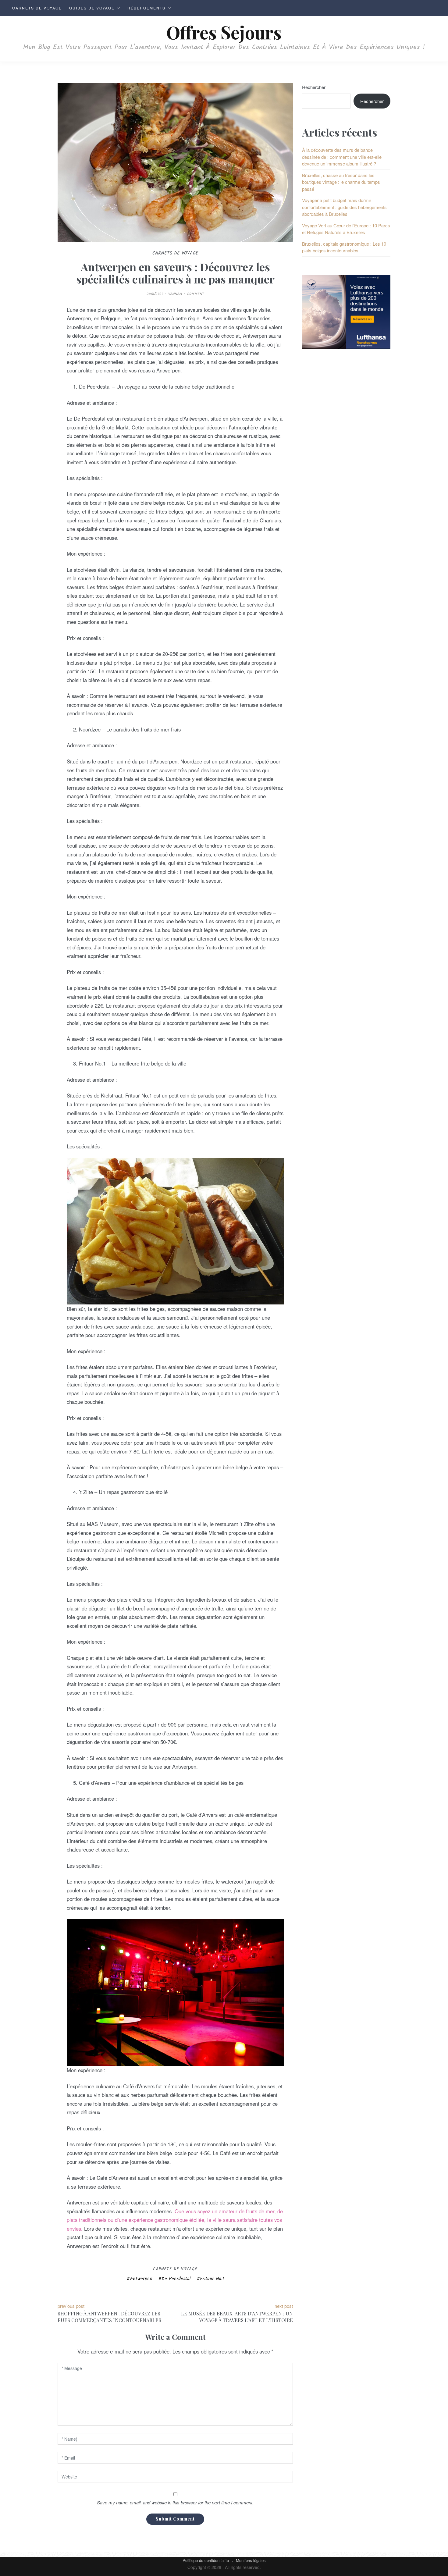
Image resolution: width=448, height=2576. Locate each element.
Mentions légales (251, 2560)
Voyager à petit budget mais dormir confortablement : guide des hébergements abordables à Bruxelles (344, 207)
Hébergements (146, 8)
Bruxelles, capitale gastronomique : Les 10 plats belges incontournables (344, 247)
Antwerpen (141, 2279)
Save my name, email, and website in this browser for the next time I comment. (175, 2502)
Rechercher (314, 87)
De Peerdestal (176, 2279)
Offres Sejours (224, 32)
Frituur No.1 (212, 2279)
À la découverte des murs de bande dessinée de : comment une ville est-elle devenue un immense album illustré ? (342, 157)
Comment (196, 294)
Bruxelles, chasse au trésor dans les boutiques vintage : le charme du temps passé (341, 182)
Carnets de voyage (37, 8)
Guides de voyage (92, 8)
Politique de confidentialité (206, 2560)
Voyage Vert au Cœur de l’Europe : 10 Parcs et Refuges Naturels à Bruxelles (346, 229)
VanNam (175, 294)
